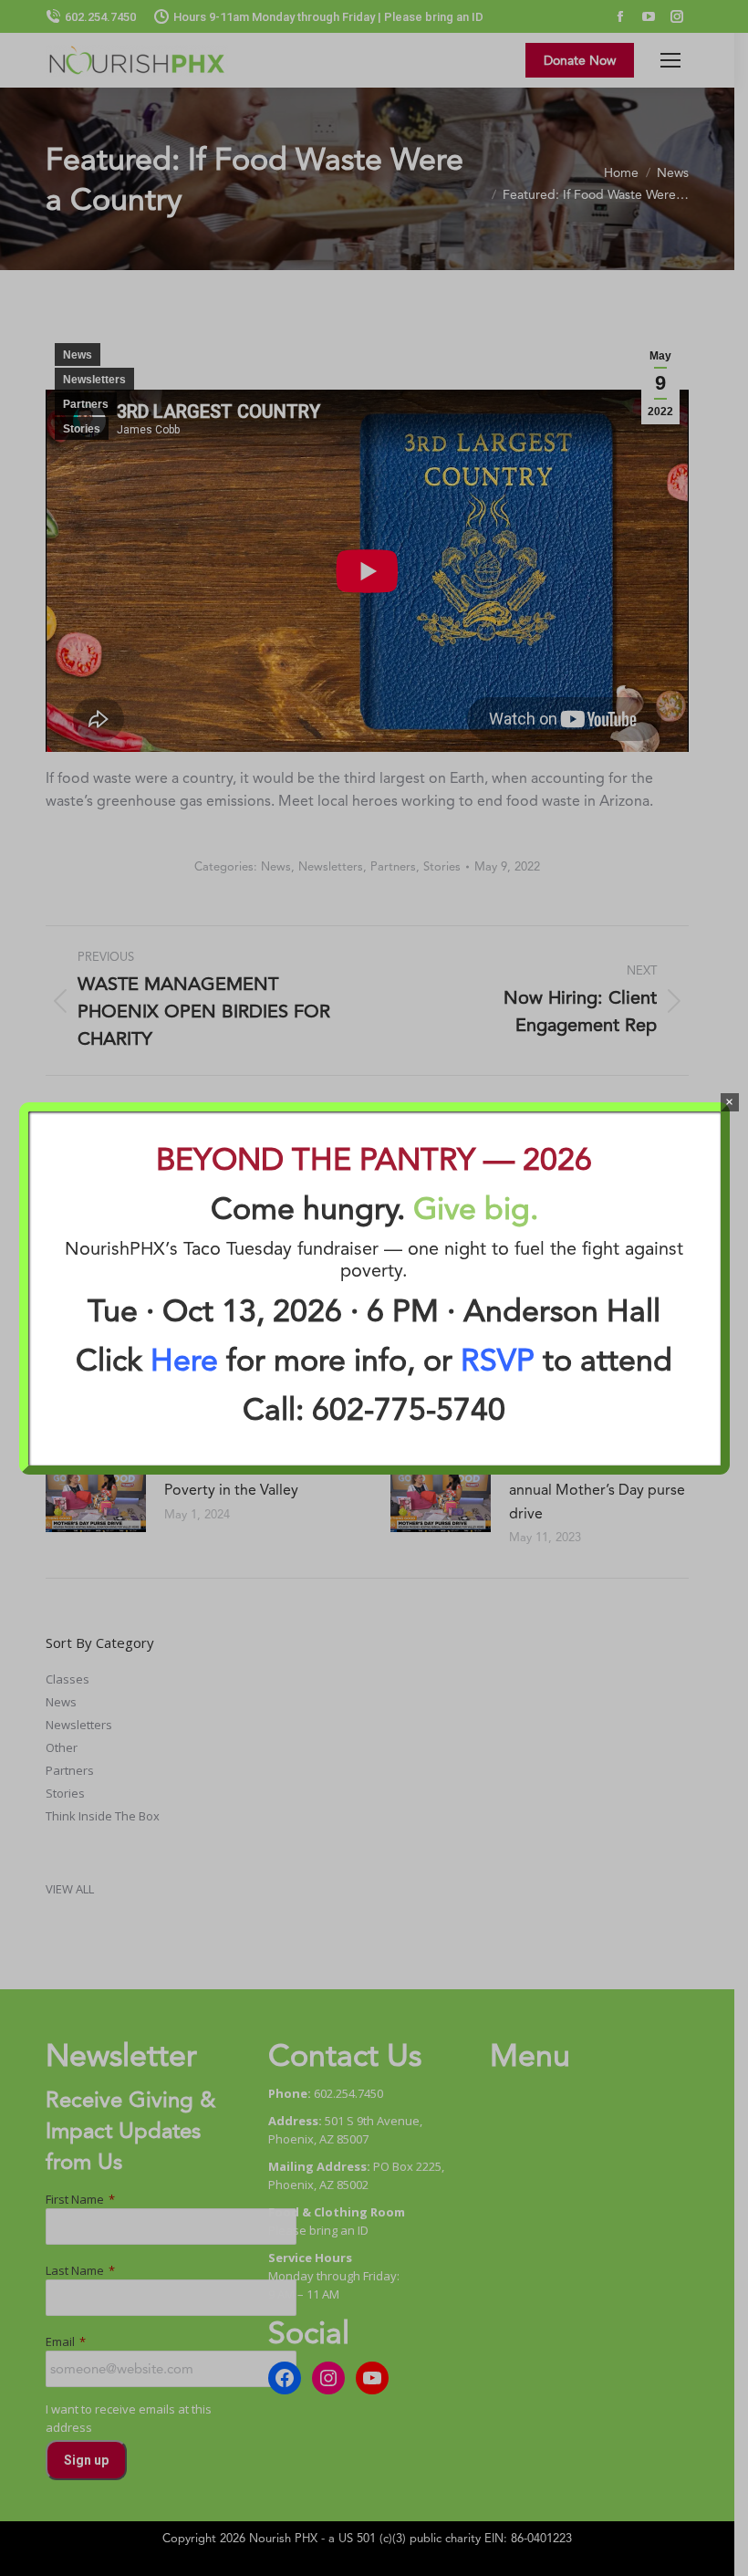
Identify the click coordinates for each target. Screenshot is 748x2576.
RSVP (498, 1360)
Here (184, 1360)
